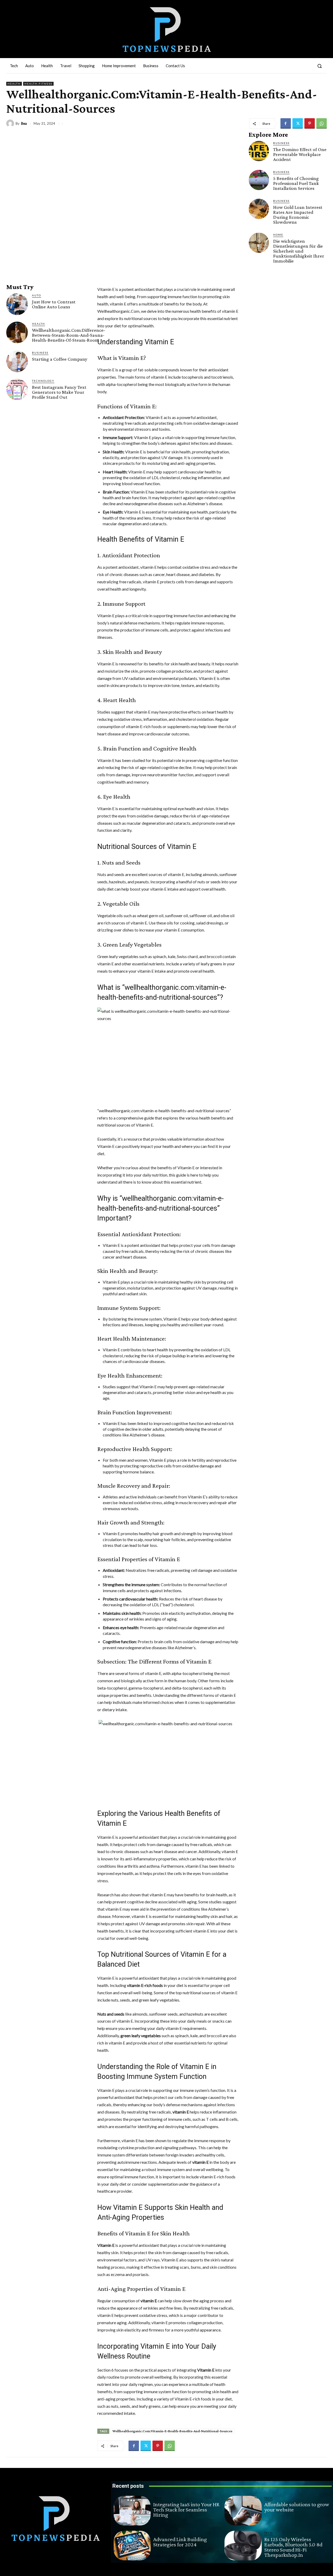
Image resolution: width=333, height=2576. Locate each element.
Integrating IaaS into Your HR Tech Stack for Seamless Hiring (186, 2509)
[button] (319, 66)
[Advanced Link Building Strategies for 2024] (132, 2546)
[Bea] (11, 123)
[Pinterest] (310, 123)
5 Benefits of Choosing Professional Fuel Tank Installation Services (296, 183)
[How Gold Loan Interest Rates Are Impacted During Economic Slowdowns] (259, 209)
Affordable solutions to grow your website (297, 2507)
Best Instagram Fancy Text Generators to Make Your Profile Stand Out (59, 392)
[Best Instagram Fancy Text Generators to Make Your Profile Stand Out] (17, 389)
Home (278, 235)
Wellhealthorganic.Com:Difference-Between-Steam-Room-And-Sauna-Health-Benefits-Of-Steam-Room (69, 335)
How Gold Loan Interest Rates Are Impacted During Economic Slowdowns (298, 215)
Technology (43, 381)
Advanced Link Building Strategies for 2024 (180, 2542)
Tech (158, 2498)
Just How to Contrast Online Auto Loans (54, 304)
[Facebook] (286, 123)
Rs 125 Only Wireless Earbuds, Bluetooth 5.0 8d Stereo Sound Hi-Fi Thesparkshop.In (293, 2547)
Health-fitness (38, 84)
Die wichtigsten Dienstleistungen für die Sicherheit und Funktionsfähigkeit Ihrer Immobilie (299, 251)
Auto (37, 295)
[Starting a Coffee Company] (17, 361)
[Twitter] (298, 123)
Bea (24, 124)
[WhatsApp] (322, 123)
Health (14, 84)
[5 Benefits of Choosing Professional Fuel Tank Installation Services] (259, 180)
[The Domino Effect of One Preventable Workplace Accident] (259, 151)
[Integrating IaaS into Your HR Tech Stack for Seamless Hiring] (132, 2511)
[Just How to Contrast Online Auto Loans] (17, 304)
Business (40, 353)
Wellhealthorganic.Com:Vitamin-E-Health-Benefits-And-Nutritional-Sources (172, 2431)
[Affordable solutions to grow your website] (243, 2511)
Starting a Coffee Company (60, 359)
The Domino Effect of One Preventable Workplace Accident (300, 154)
